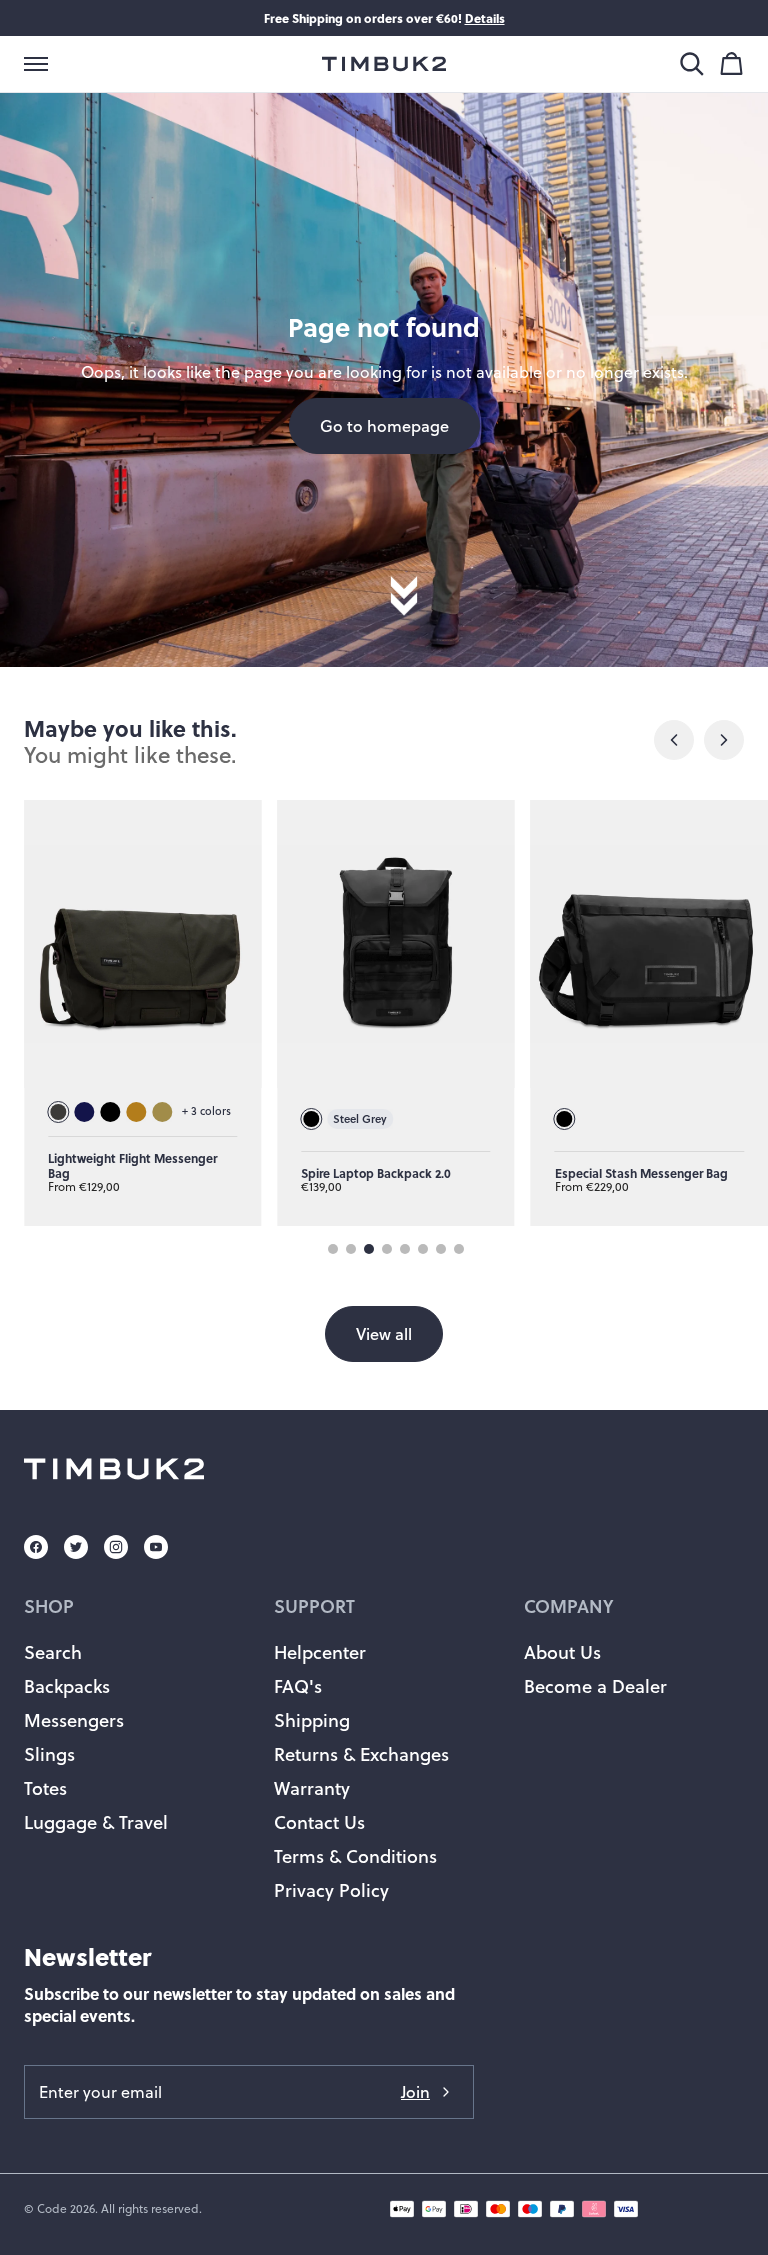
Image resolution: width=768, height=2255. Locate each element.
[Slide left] (674, 740)
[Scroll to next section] (404, 615)
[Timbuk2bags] (384, 64)
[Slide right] (724, 740)
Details (485, 18)
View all (384, 1333)
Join (415, 2091)
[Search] (692, 64)
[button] (36, 64)
